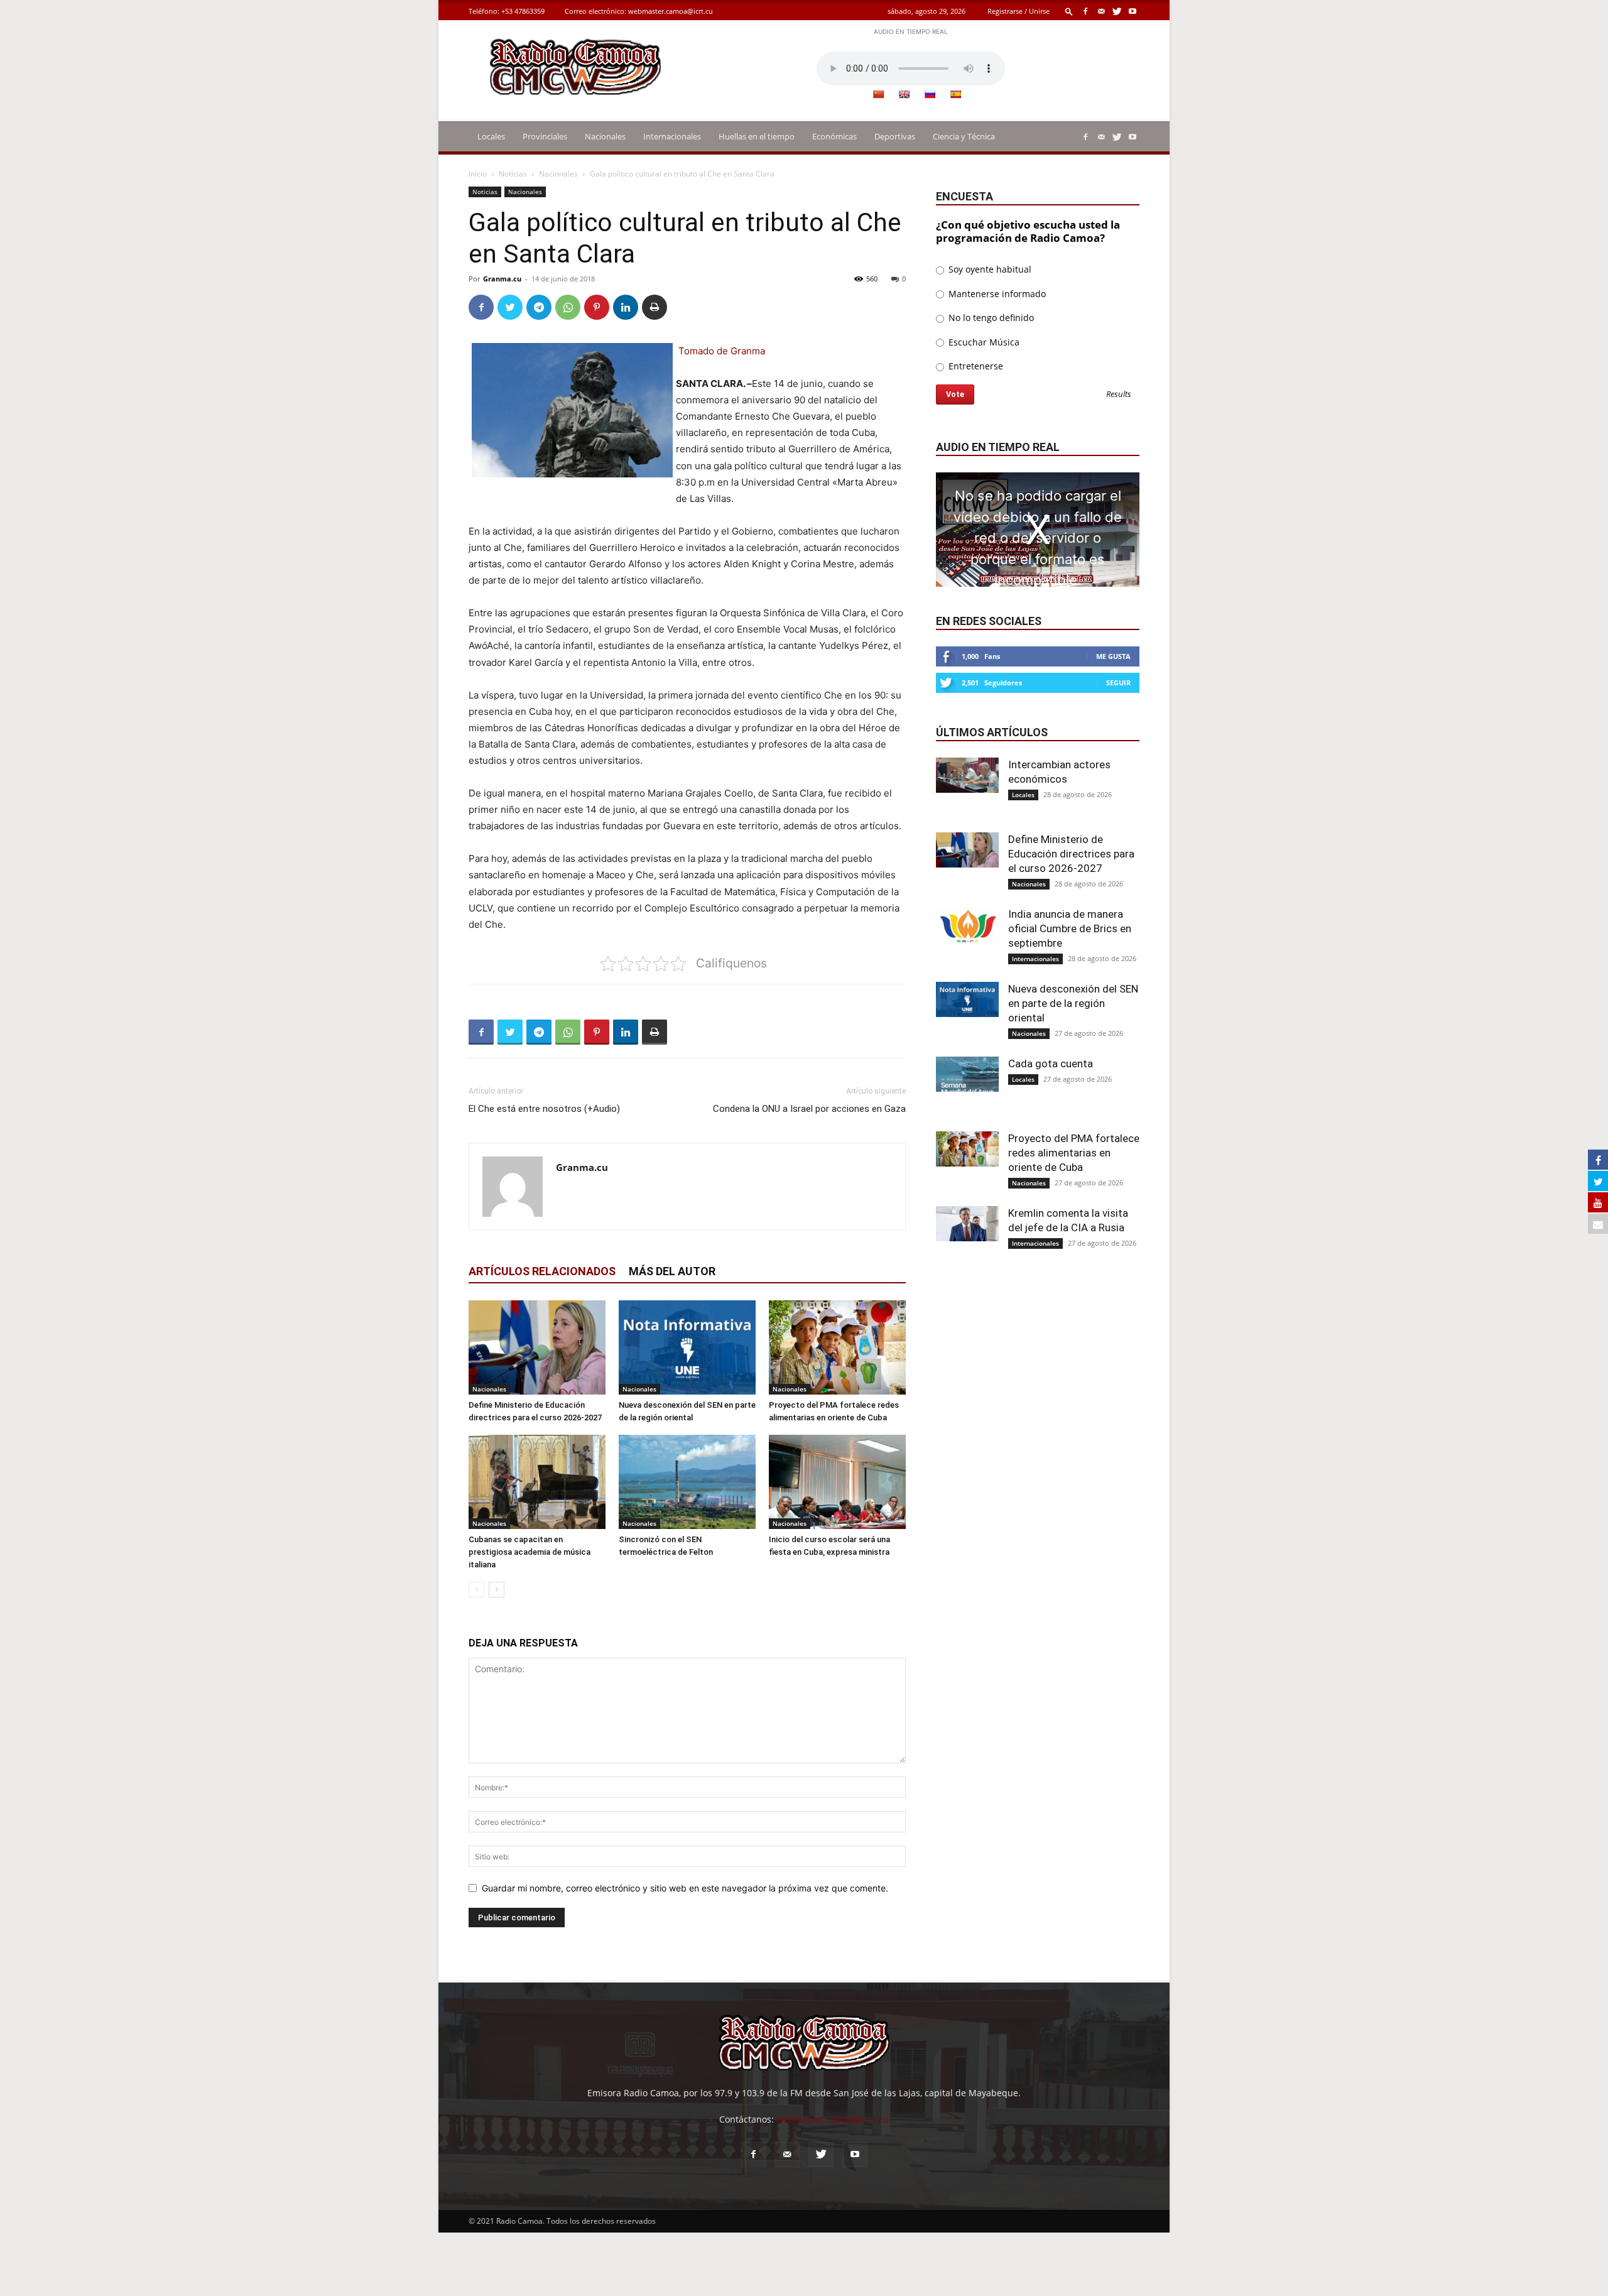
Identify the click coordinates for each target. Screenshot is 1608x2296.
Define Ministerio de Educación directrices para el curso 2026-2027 (1071, 854)
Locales (491, 136)
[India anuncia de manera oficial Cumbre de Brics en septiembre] (967, 925)
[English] (904, 94)
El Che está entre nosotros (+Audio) (544, 1109)
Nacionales (605, 136)
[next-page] (497, 1590)
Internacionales (672, 136)
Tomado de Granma (722, 351)
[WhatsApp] (568, 307)
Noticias (513, 174)
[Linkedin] (626, 307)
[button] (1069, 11)
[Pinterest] (597, 307)
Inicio (478, 174)
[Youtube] (1133, 11)
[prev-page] (476, 1590)
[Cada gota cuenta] (967, 1074)
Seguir (1118, 683)
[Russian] (930, 94)
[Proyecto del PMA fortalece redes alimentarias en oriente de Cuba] (837, 1347)
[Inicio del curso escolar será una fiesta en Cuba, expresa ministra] (837, 1482)
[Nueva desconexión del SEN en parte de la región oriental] (687, 1347)
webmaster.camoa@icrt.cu (671, 11)
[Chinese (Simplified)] (878, 94)
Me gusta (1113, 656)
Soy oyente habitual (989, 269)
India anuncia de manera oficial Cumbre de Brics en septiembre (1070, 928)
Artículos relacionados (542, 1271)
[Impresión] (655, 307)
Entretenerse (975, 366)
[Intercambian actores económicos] (967, 775)
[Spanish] (955, 94)
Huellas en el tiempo (757, 136)
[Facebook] (1085, 11)
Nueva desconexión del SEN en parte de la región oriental (1073, 1003)
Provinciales (545, 136)
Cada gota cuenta (1051, 1064)
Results (1119, 395)
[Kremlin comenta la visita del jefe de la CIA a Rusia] (967, 1224)
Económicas (834, 136)
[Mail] (1101, 11)
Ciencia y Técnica (964, 136)
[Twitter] (1117, 11)
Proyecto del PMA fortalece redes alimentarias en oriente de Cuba (1074, 1153)
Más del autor (672, 1271)
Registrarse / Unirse (1019, 11)
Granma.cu (502, 279)
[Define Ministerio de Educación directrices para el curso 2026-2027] (537, 1347)
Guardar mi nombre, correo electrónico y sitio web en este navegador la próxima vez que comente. (685, 1888)
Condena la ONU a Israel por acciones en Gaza (809, 1109)
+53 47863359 (523, 11)
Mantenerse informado (996, 294)
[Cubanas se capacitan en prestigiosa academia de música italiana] (537, 1482)
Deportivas (895, 136)
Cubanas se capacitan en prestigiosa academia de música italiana (530, 1552)
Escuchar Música (983, 342)
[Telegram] (539, 307)
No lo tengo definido (990, 318)
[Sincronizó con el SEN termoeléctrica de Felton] (687, 1482)
